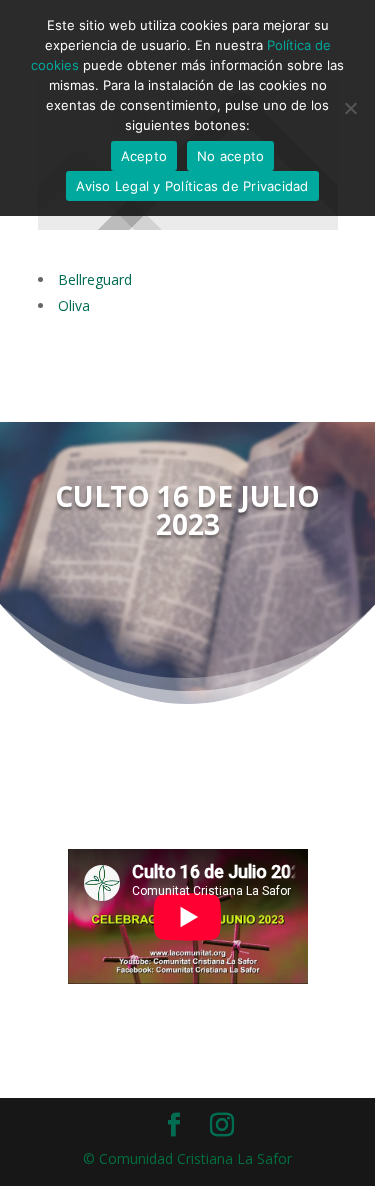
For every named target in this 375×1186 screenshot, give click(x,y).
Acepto (144, 156)
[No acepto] (350, 108)
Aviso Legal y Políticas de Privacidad (192, 186)
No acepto (230, 156)
